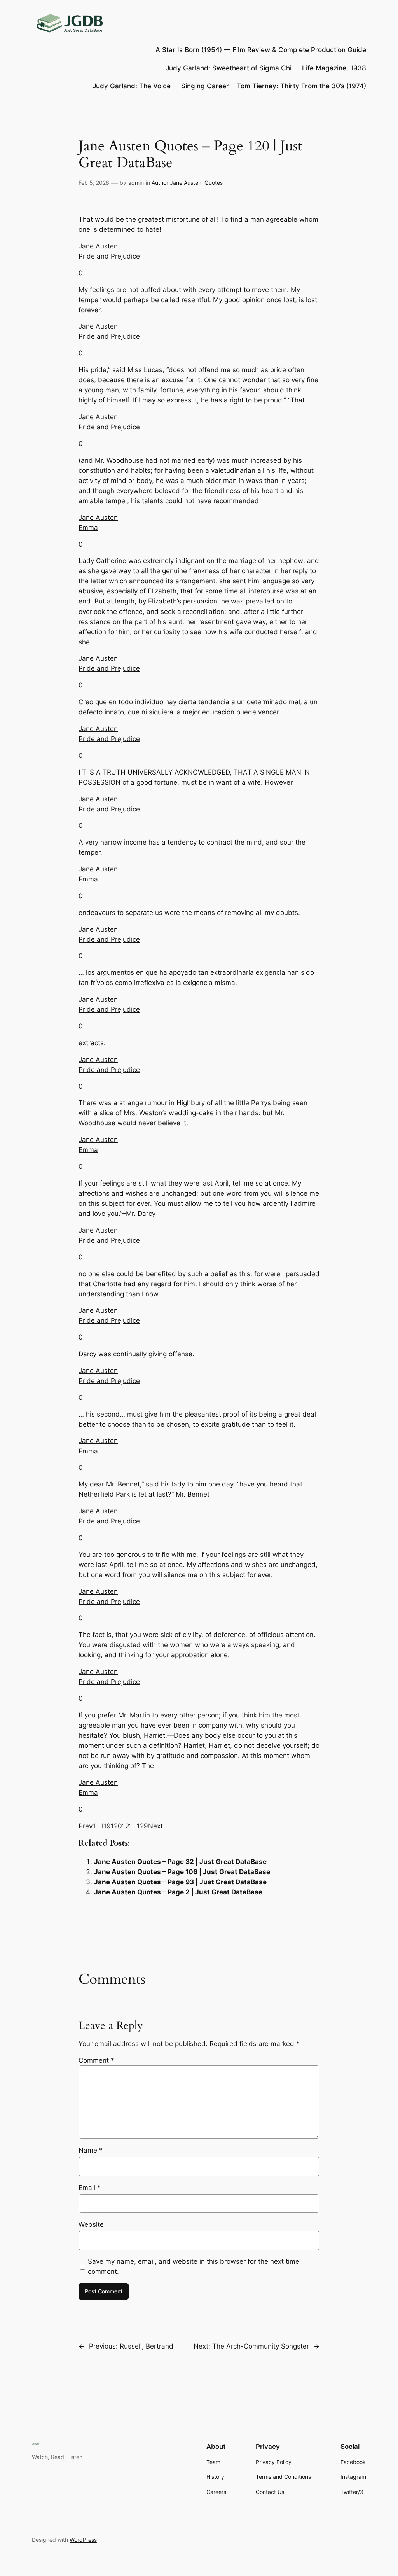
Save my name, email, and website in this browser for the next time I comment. (195, 2266)
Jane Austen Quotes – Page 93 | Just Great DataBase (180, 1882)
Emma (88, 528)
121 (127, 1826)
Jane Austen (98, 246)
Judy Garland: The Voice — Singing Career (161, 86)
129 (142, 1826)
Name (91, 2150)
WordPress (83, 2540)
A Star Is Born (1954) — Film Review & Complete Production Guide (261, 50)
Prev (86, 1826)
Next (155, 1826)
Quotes (214, 183)
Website (91, 2224)
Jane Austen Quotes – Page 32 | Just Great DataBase (180, 1862)
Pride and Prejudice (109, 256)
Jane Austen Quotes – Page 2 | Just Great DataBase (178, 1892)
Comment (96, 2060)
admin (136, 183)
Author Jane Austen (176, 183)
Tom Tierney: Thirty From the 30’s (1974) (301, 86)
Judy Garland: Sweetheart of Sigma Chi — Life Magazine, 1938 (266, 68)
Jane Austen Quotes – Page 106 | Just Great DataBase (182, 1872)
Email (90, 2188)
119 (106, 1826)
